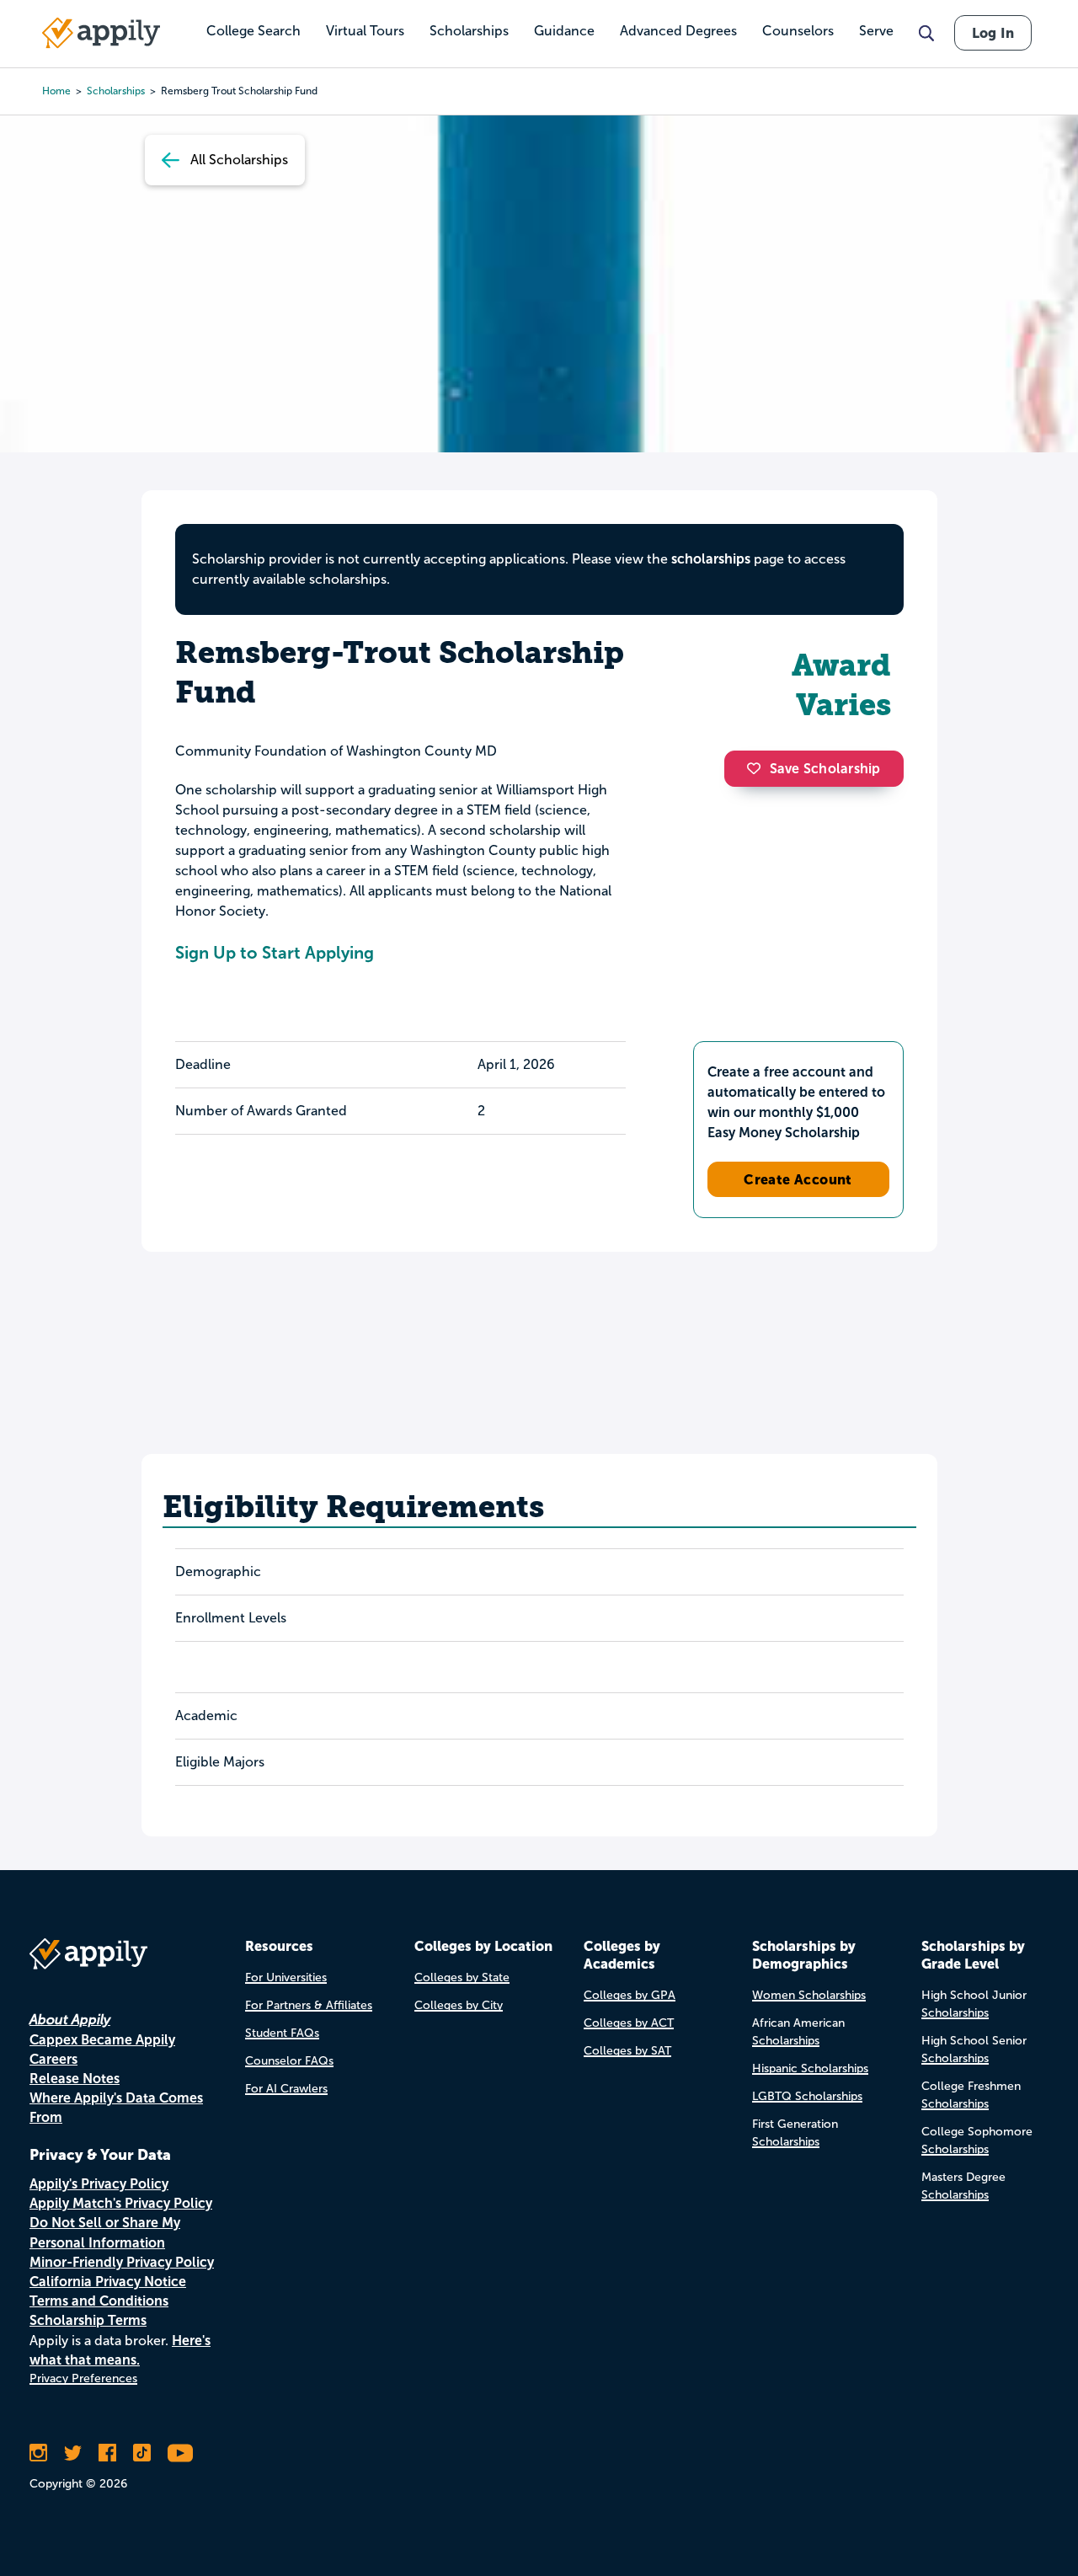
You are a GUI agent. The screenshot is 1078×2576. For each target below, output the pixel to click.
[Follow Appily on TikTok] (142, 2453)
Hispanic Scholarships (810, 2068)
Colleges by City (459, 2005)
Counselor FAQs (289, 2061)
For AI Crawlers (286, 2089)
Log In (993, 33)
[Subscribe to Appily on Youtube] (180, 2453)
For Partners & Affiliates (309, 2005)
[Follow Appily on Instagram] (38, 2453)
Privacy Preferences (83, 2378)
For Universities (286, 1977)
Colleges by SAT (627, 2051)
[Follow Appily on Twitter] (73, 2453)
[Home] (101, 33)
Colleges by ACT (629, 2023)
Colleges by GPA (630, 1995)
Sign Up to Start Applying (275, 953)
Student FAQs (282, 2033)
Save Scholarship (825, 769)
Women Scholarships (809, 1995)
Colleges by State (462, 1977)
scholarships (711, 559)
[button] (758, 768)
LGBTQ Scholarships (807, 2096)
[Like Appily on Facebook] (107, 2453)
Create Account (798, 1179)
